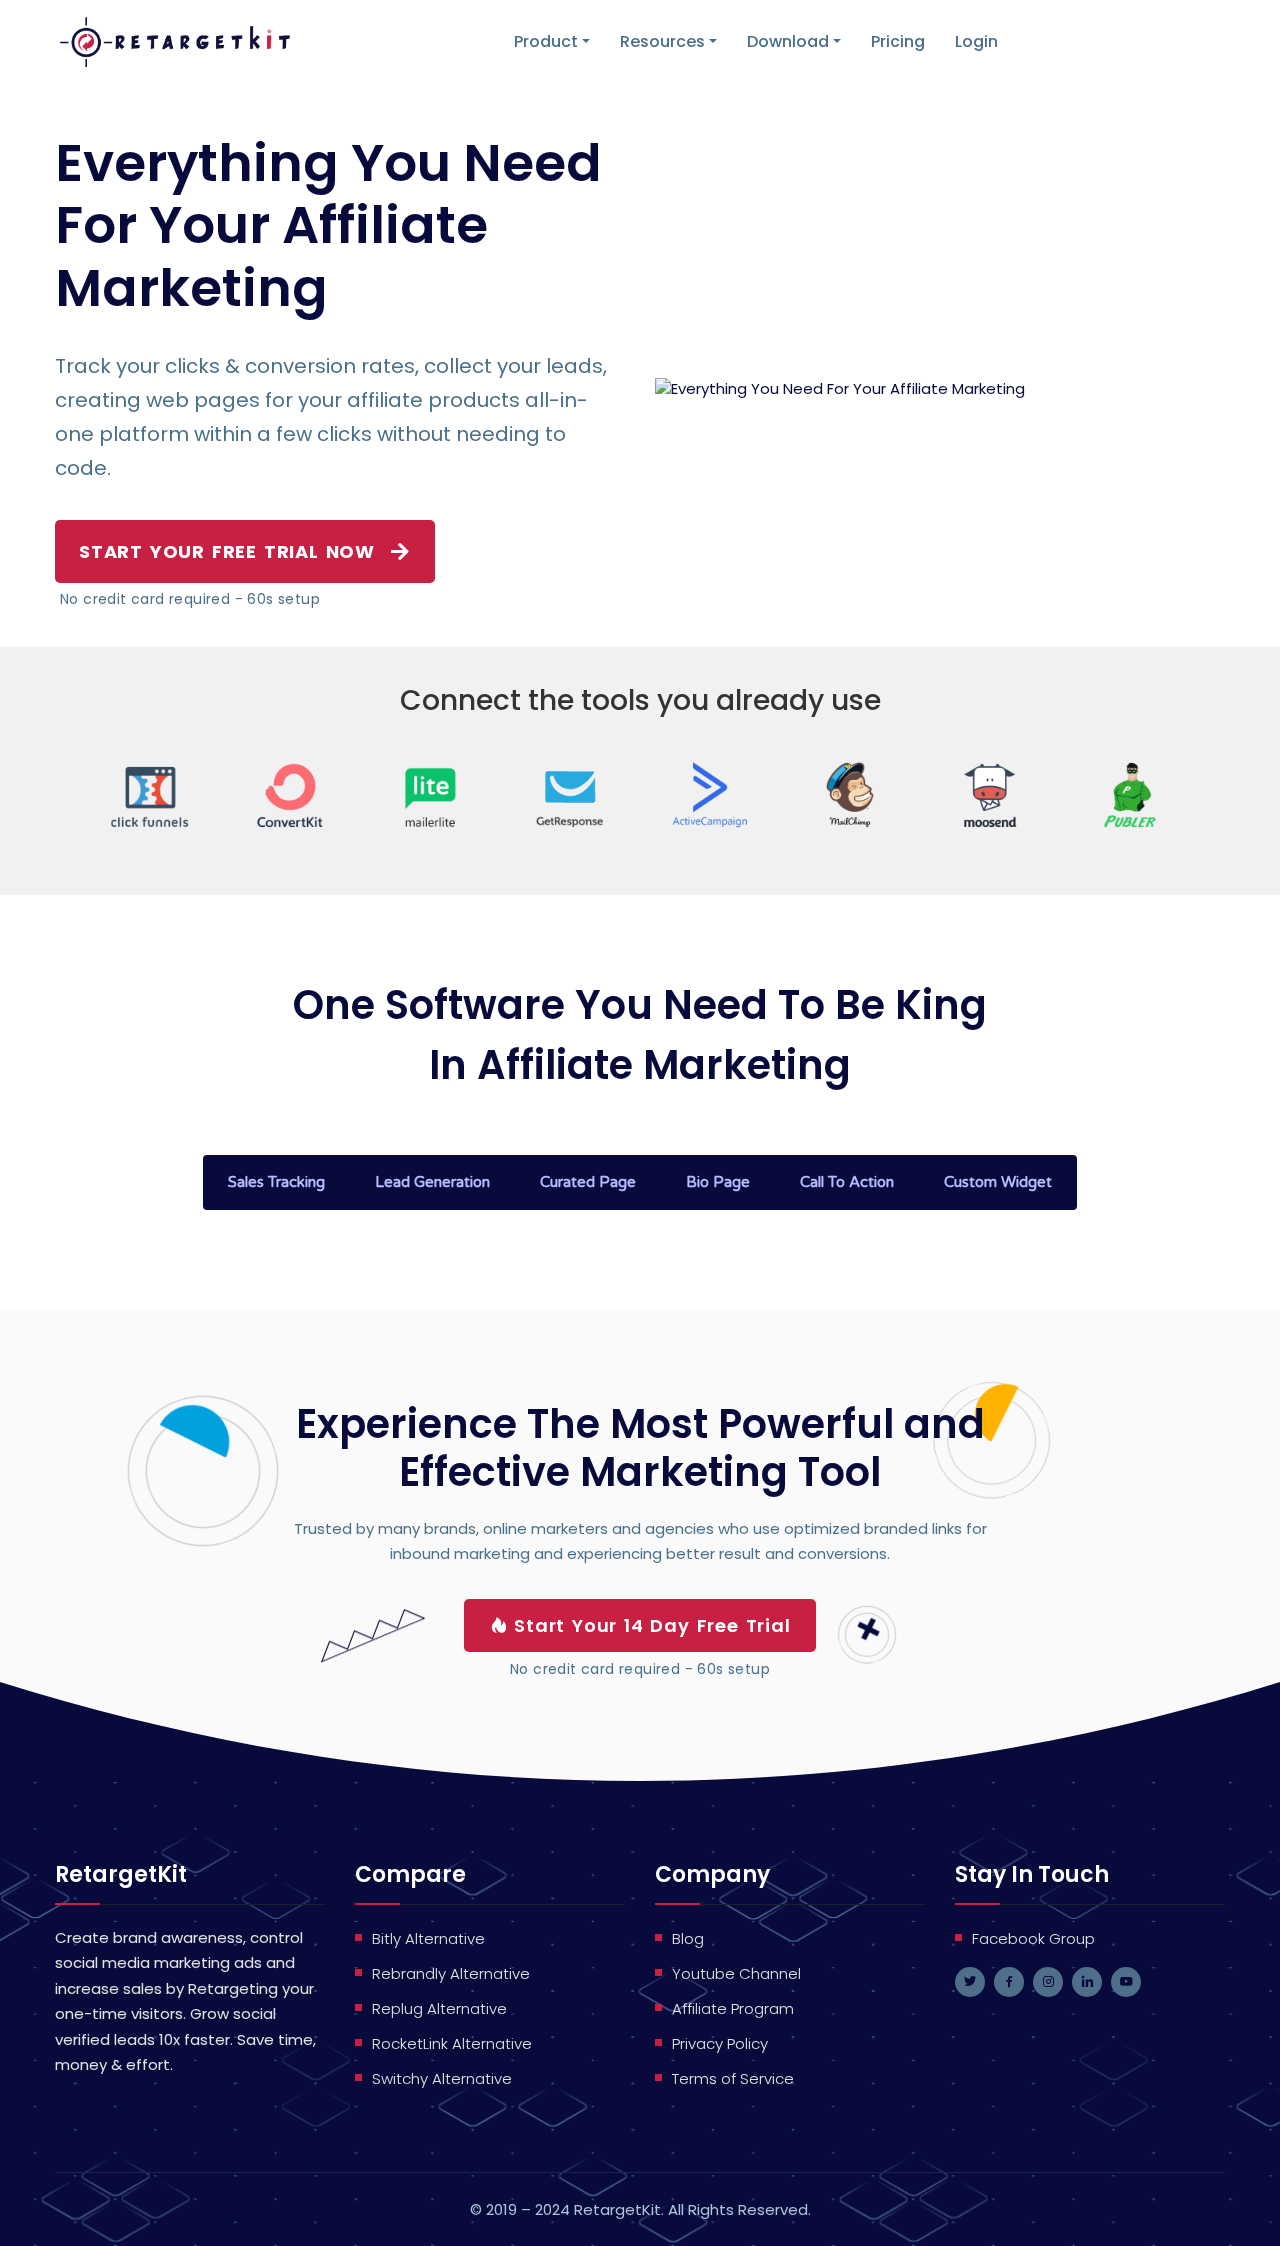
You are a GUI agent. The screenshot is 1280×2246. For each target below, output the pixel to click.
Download (788, 41)
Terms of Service (733, 2078)
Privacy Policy (720, 2043)
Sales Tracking (276, 1182)
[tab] (276, 1182)
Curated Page (588, 1182)
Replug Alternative (439, 2008)
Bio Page (718, 1182)
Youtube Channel (736, 1973)
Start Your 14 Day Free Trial (652, 1625)
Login (976, 41)
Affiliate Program (733, 2008)
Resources (662, 41)
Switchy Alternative (442, 2078)
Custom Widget (998, 1182)
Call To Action (847, 1182)
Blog (688, 1938)
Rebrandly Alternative (451, 1973)
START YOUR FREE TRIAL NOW (227, 551)
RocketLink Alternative (452, 2043)
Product (546, 41)
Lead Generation (432, 1182)
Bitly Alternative (428, 1938)
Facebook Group (1033, 1938)
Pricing (898, 41)
